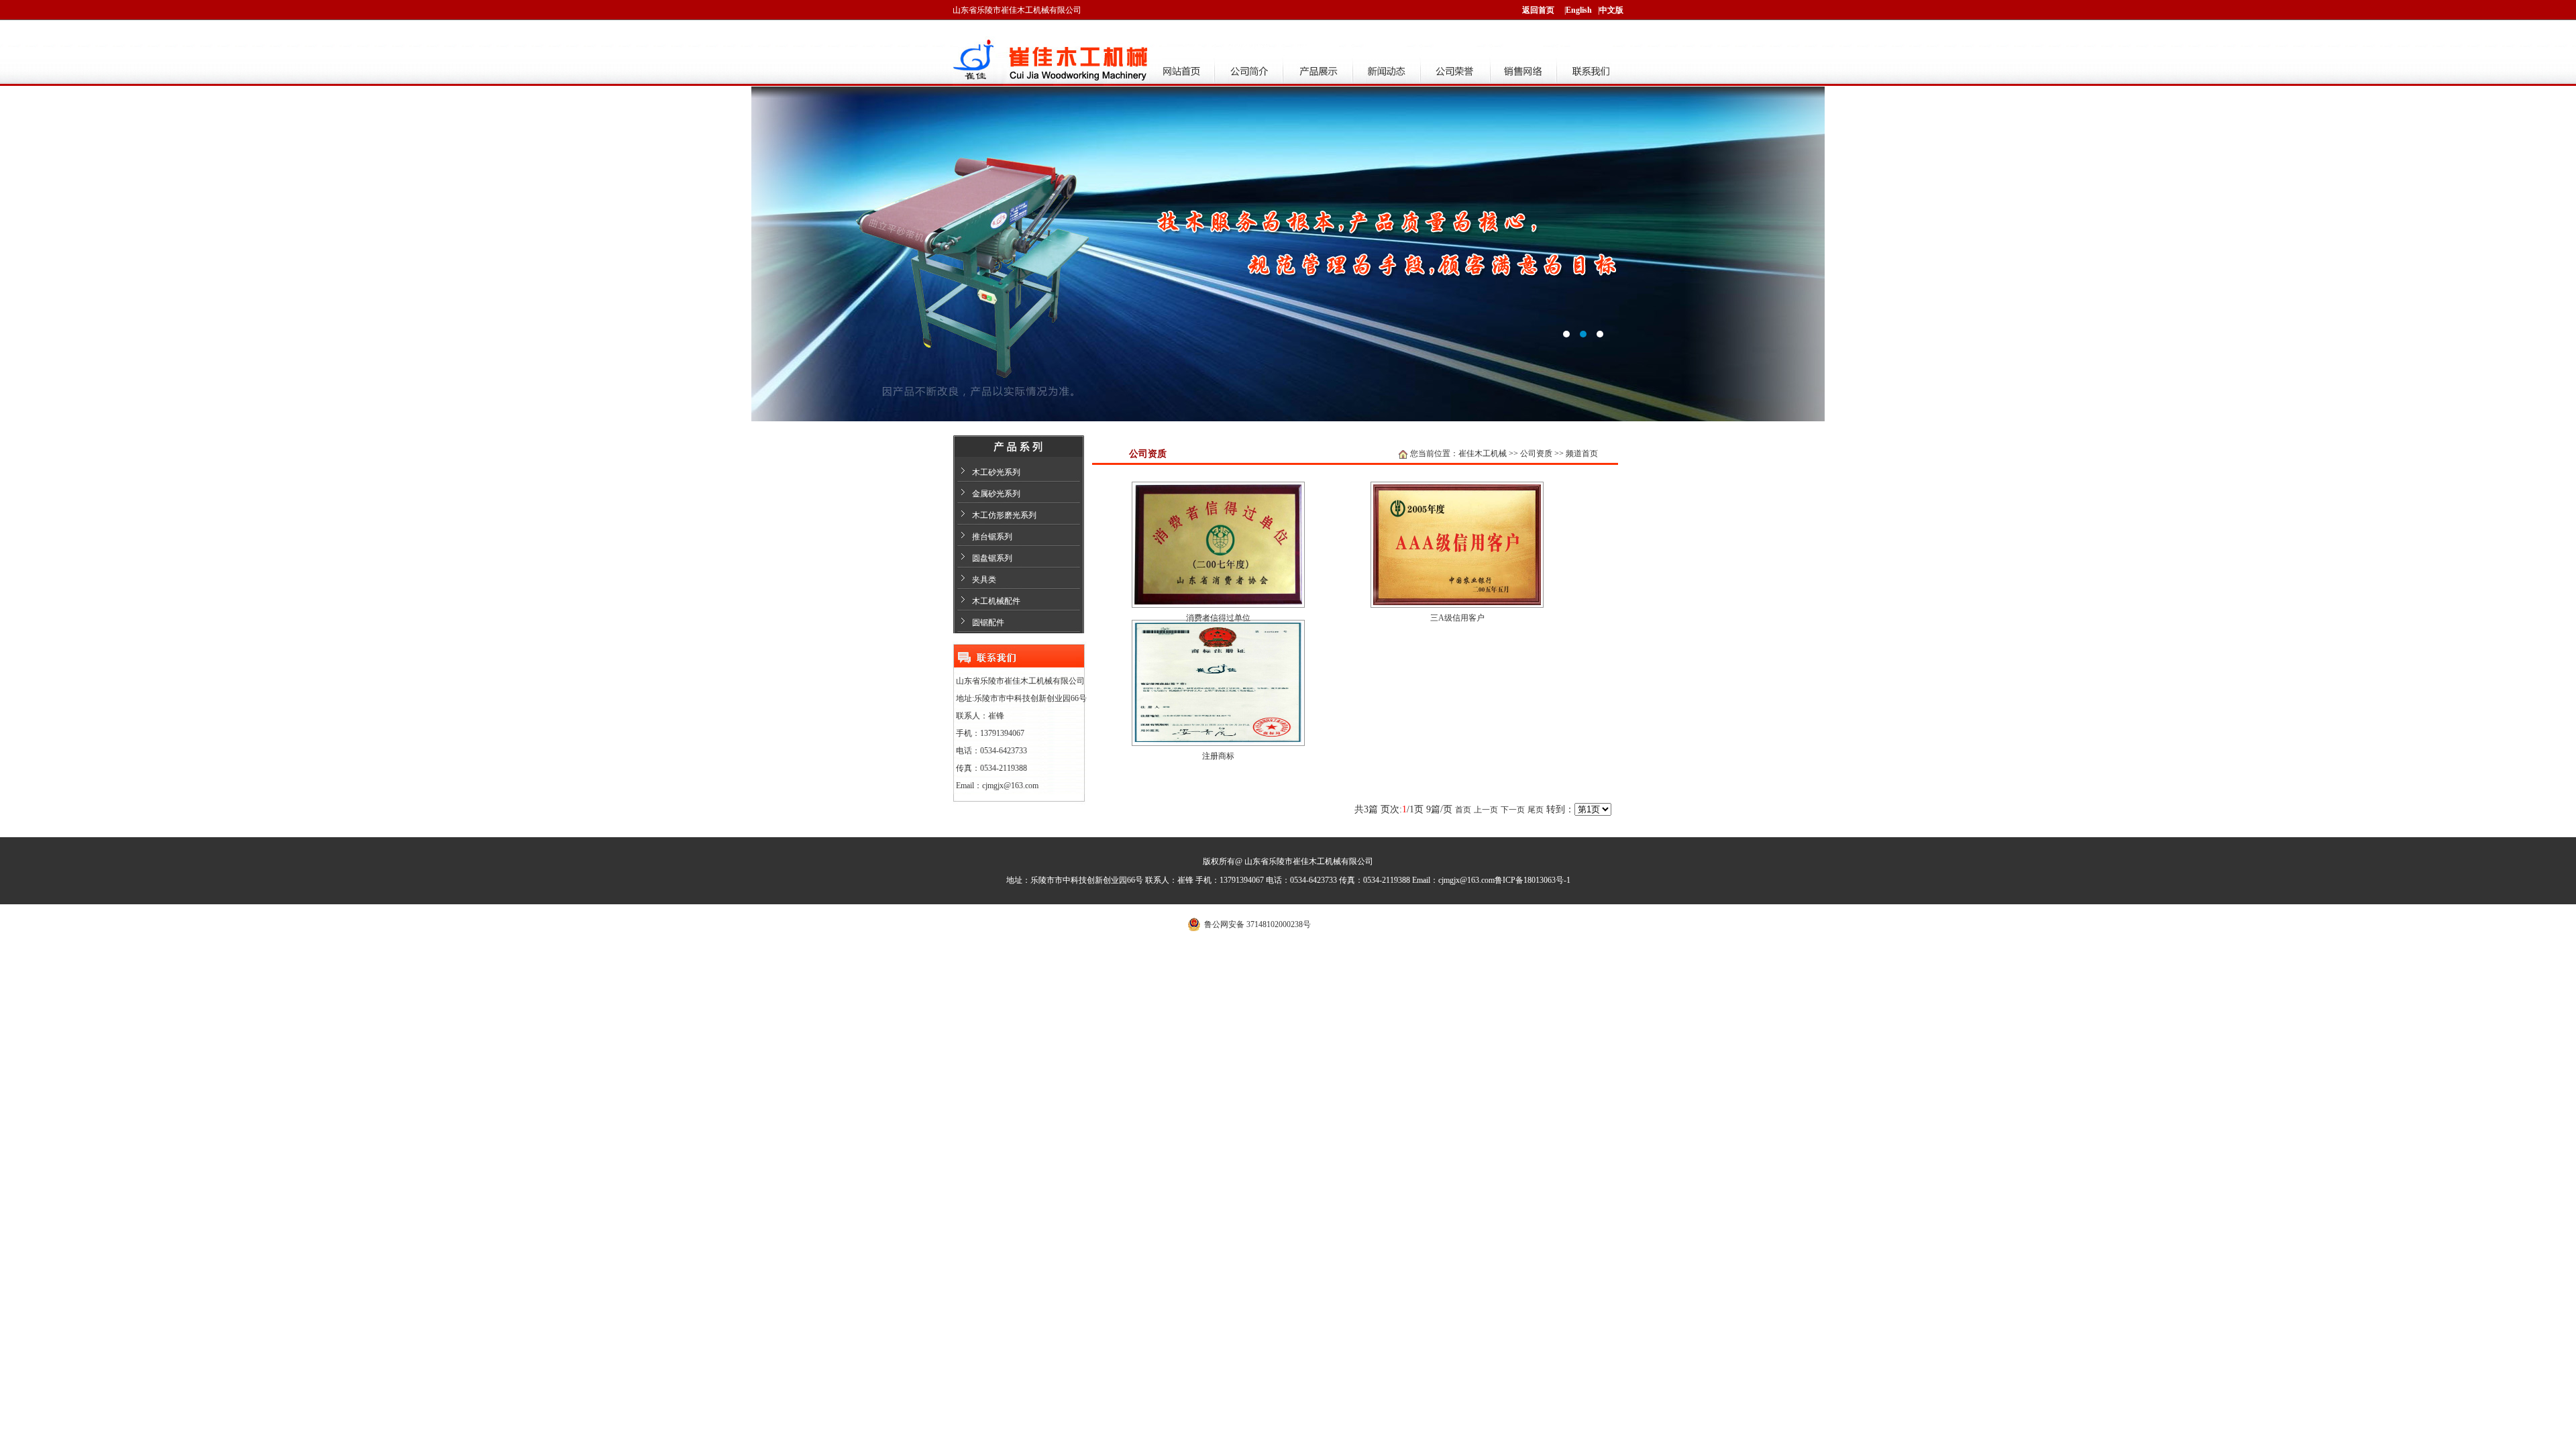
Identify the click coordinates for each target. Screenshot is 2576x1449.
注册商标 (1218, 756)
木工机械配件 (996, 601)
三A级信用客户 (1457, 618)
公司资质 (1536, 453)
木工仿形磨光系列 (1004, 515)
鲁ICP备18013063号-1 (1533, 880)
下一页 (1513, 810)
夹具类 (984, 580)
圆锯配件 (988, 623)
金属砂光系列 (996, 494)
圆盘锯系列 (992, 558)
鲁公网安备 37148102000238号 (1257, 924)
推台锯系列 (992, 537)
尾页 (1536, 810)
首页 (1463, 810)
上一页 (1486, 810)
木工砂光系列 (996, 472)
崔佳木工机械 (1483, 453)
